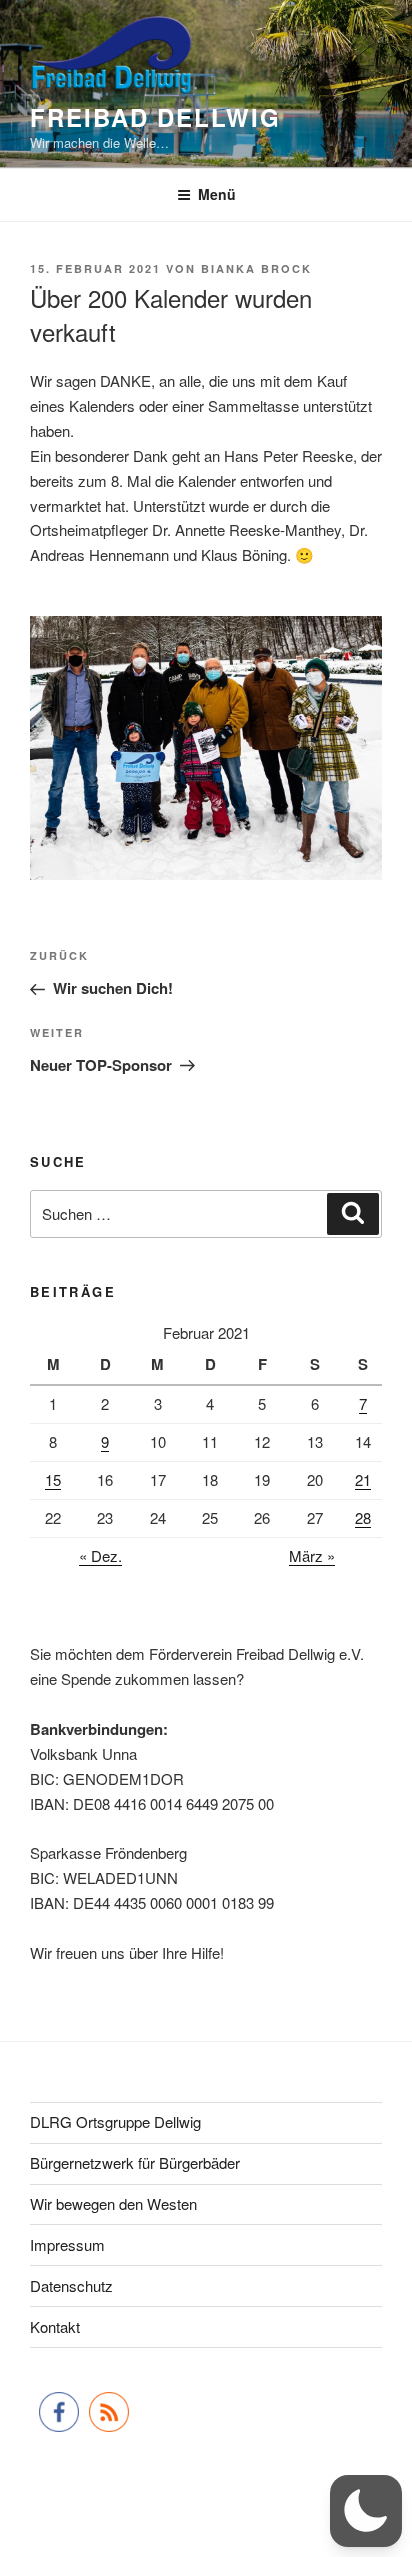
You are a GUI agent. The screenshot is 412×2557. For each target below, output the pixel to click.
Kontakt (55, 2326)
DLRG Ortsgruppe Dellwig (115, 2121)
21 (363, 1479)
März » (312, 1555)
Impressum (67, 2244)
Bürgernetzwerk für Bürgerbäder (135, 2162)
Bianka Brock (256, 268)
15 (53, 1479)
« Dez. (100, 1555)
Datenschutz (71, 2285)
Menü (217, 194)
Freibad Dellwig (155, 117)
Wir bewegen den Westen (113, 2203)
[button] (366, 2511)
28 (363, 1517)
